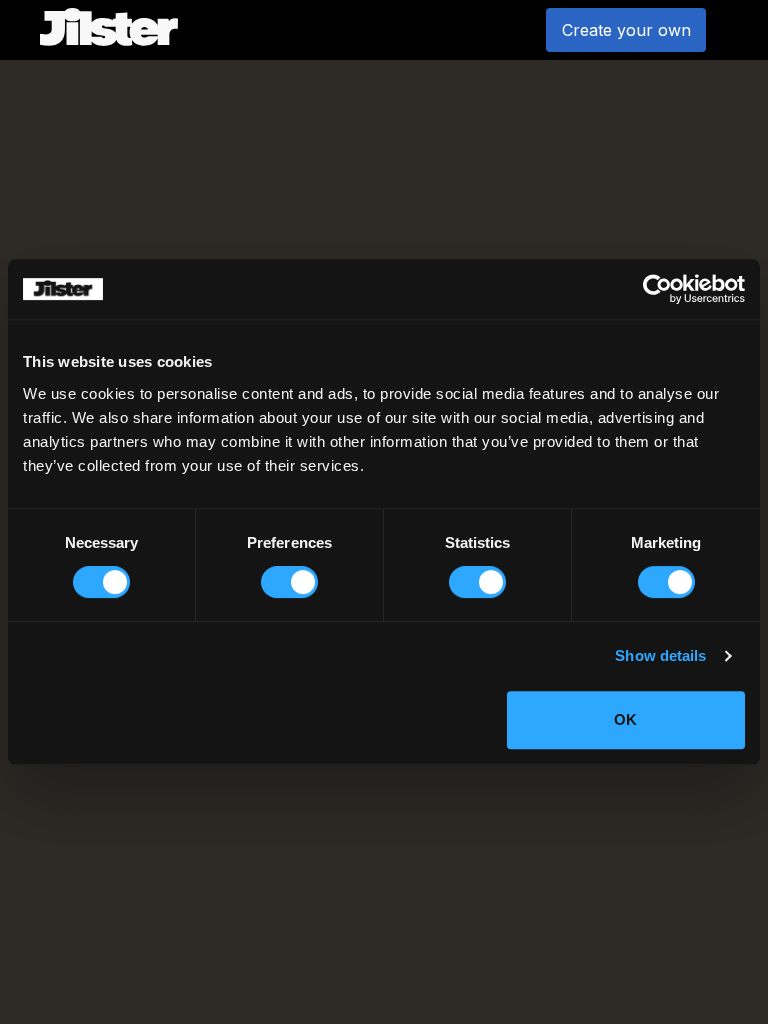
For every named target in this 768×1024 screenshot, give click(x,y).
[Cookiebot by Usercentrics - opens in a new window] (657, 289)
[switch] (289, 582)
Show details (660, 655)
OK (625, 719)
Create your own (626, 30)
